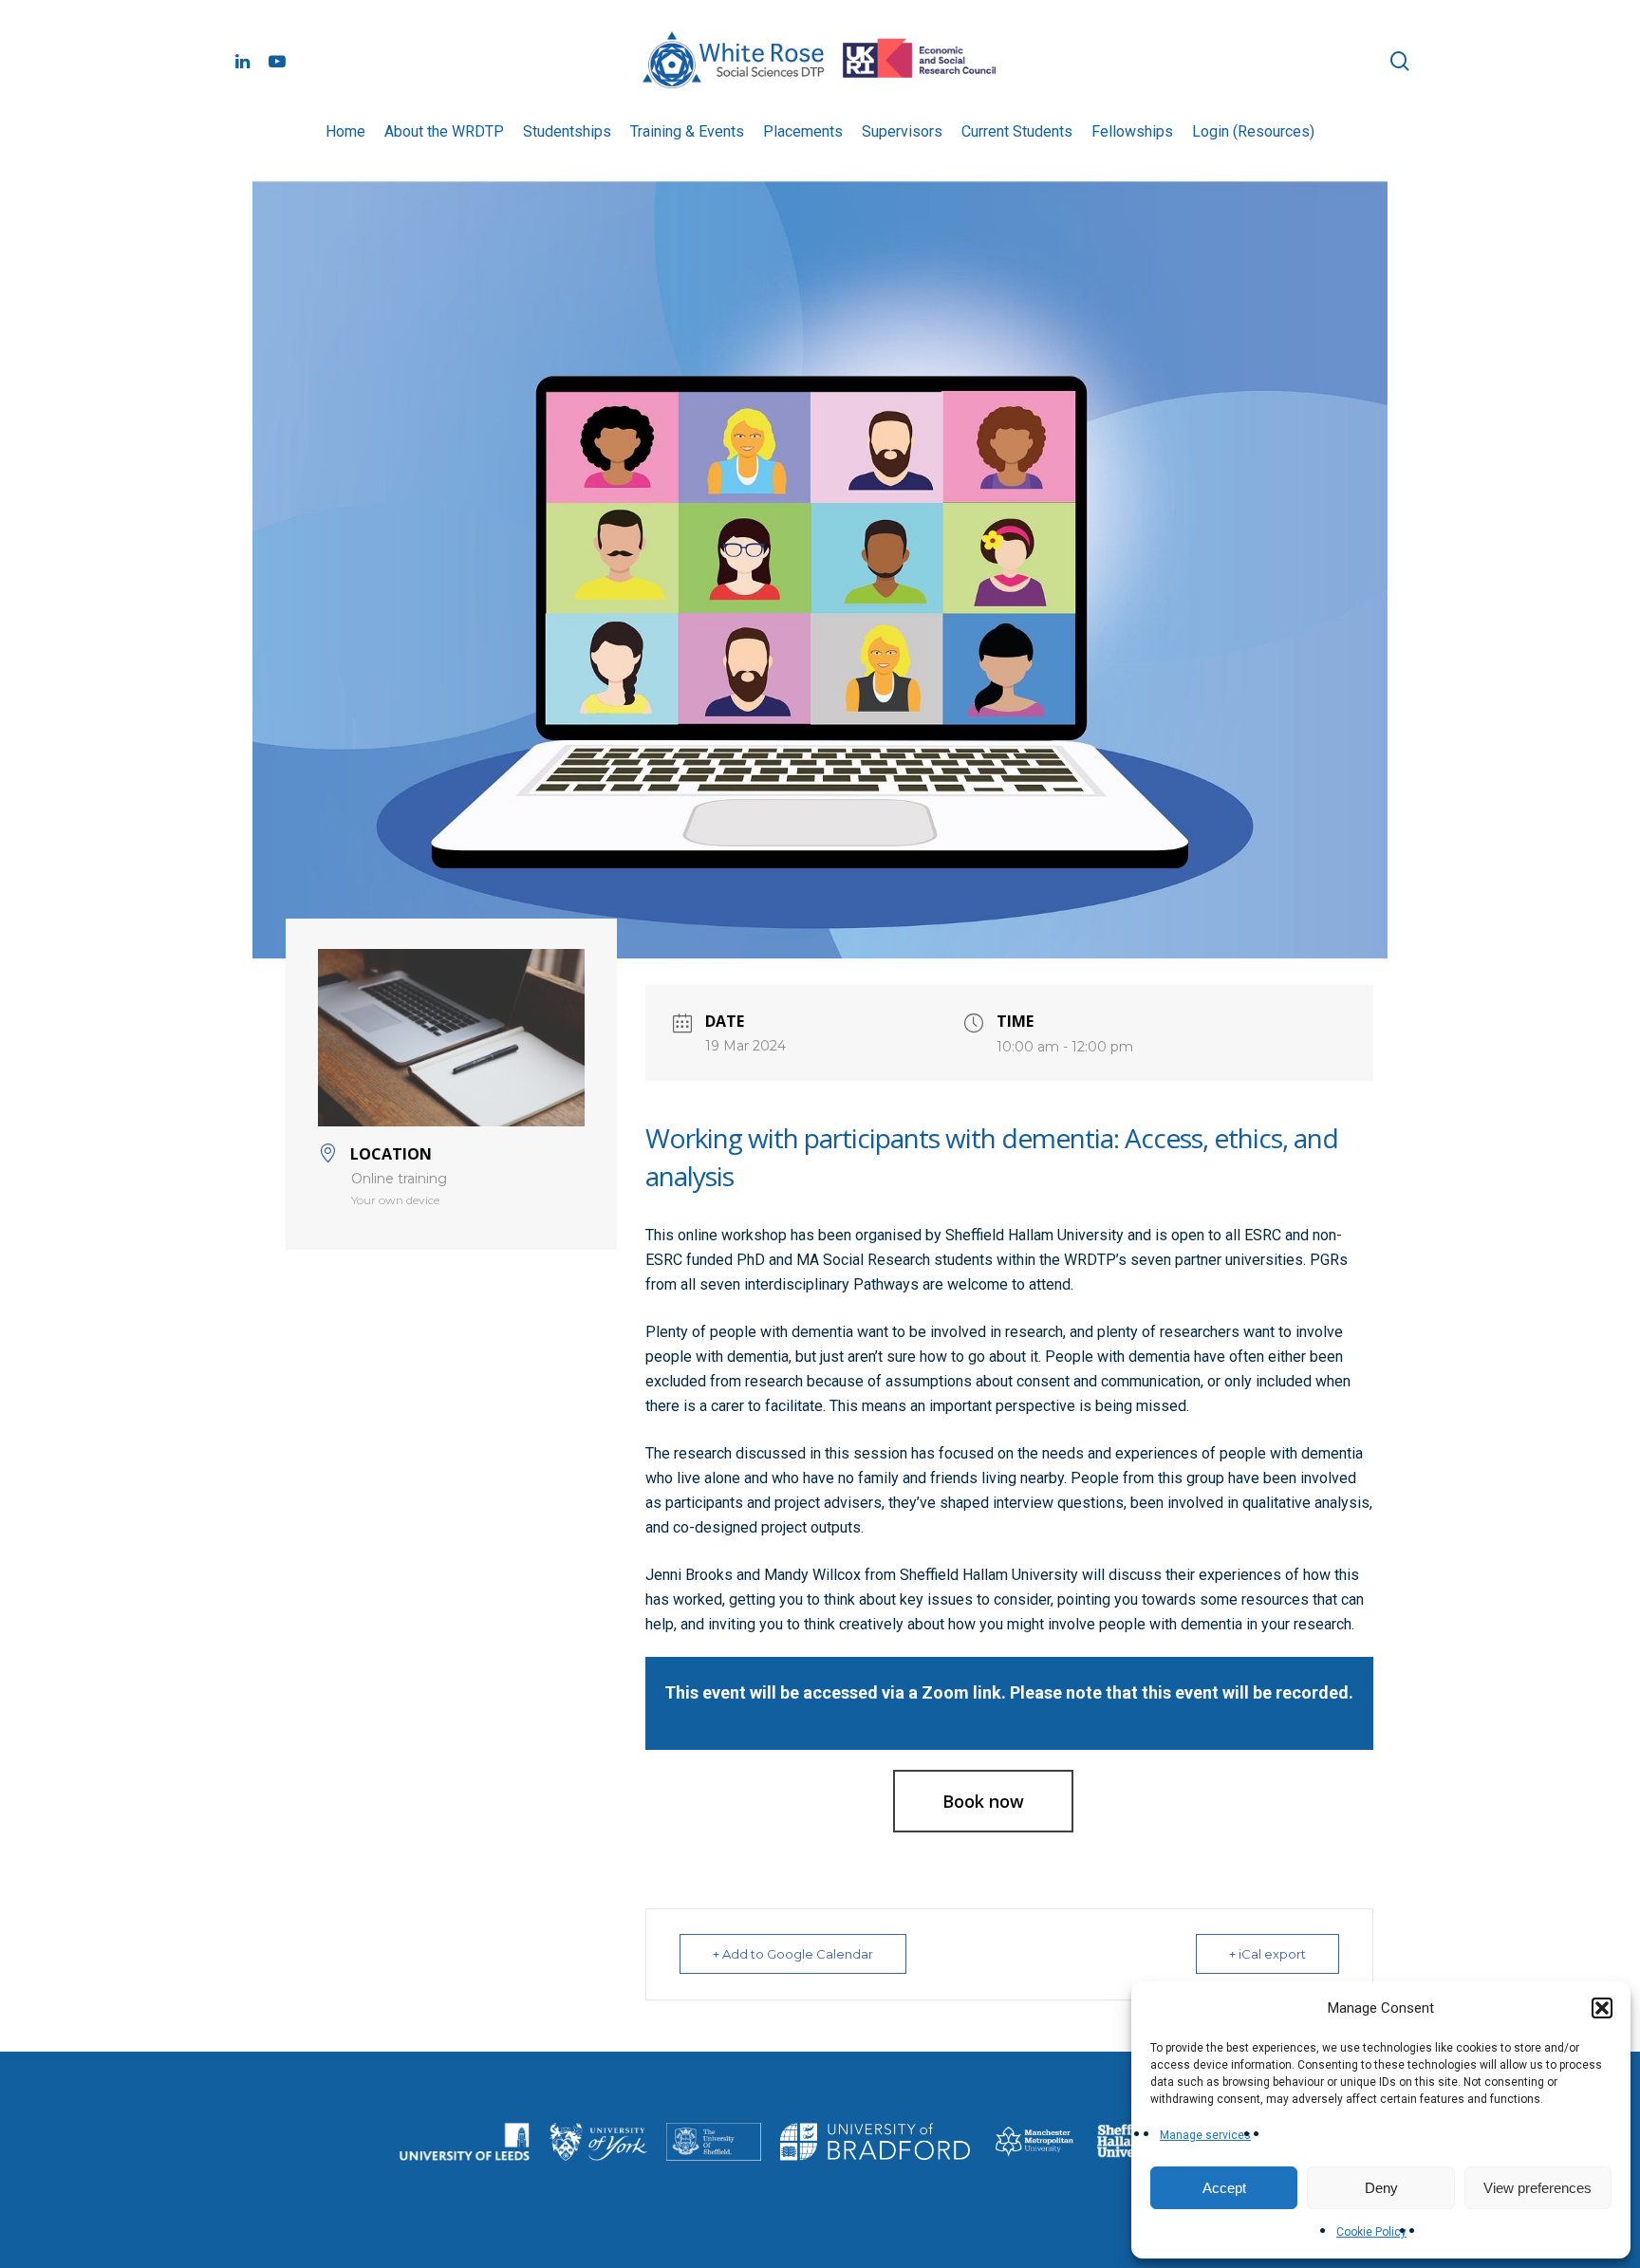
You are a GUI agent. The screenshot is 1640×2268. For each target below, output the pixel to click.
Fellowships (1132, 131)
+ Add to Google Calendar (793, 1954)
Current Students (1017, 131)
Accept (1224, 2188)
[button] (1602, 2008)
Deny (1381, 2188)
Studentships (567, 131)
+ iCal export (1267, 1954)
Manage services (1205, 2135)
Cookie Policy (1371, 2232)
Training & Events (687, 131)
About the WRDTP (444, 131)
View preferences (1537, 2188)
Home (345, 131)
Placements (803, 131)
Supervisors (902, 131)
